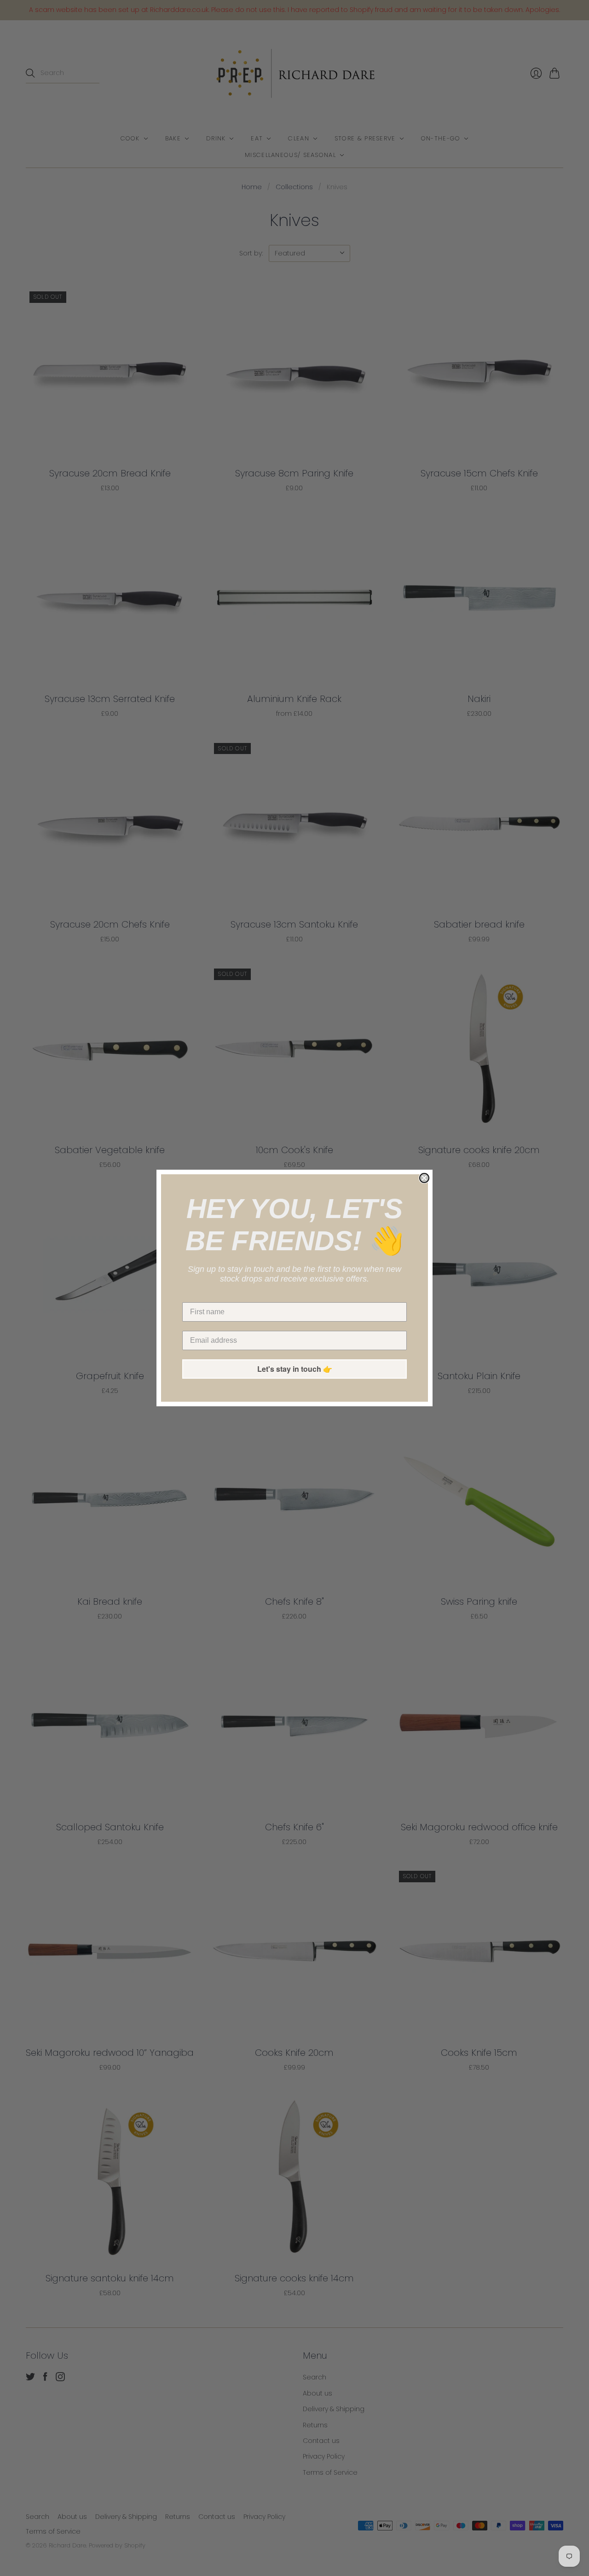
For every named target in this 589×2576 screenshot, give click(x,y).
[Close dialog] (424, 1178)
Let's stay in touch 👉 (295, 1369)
